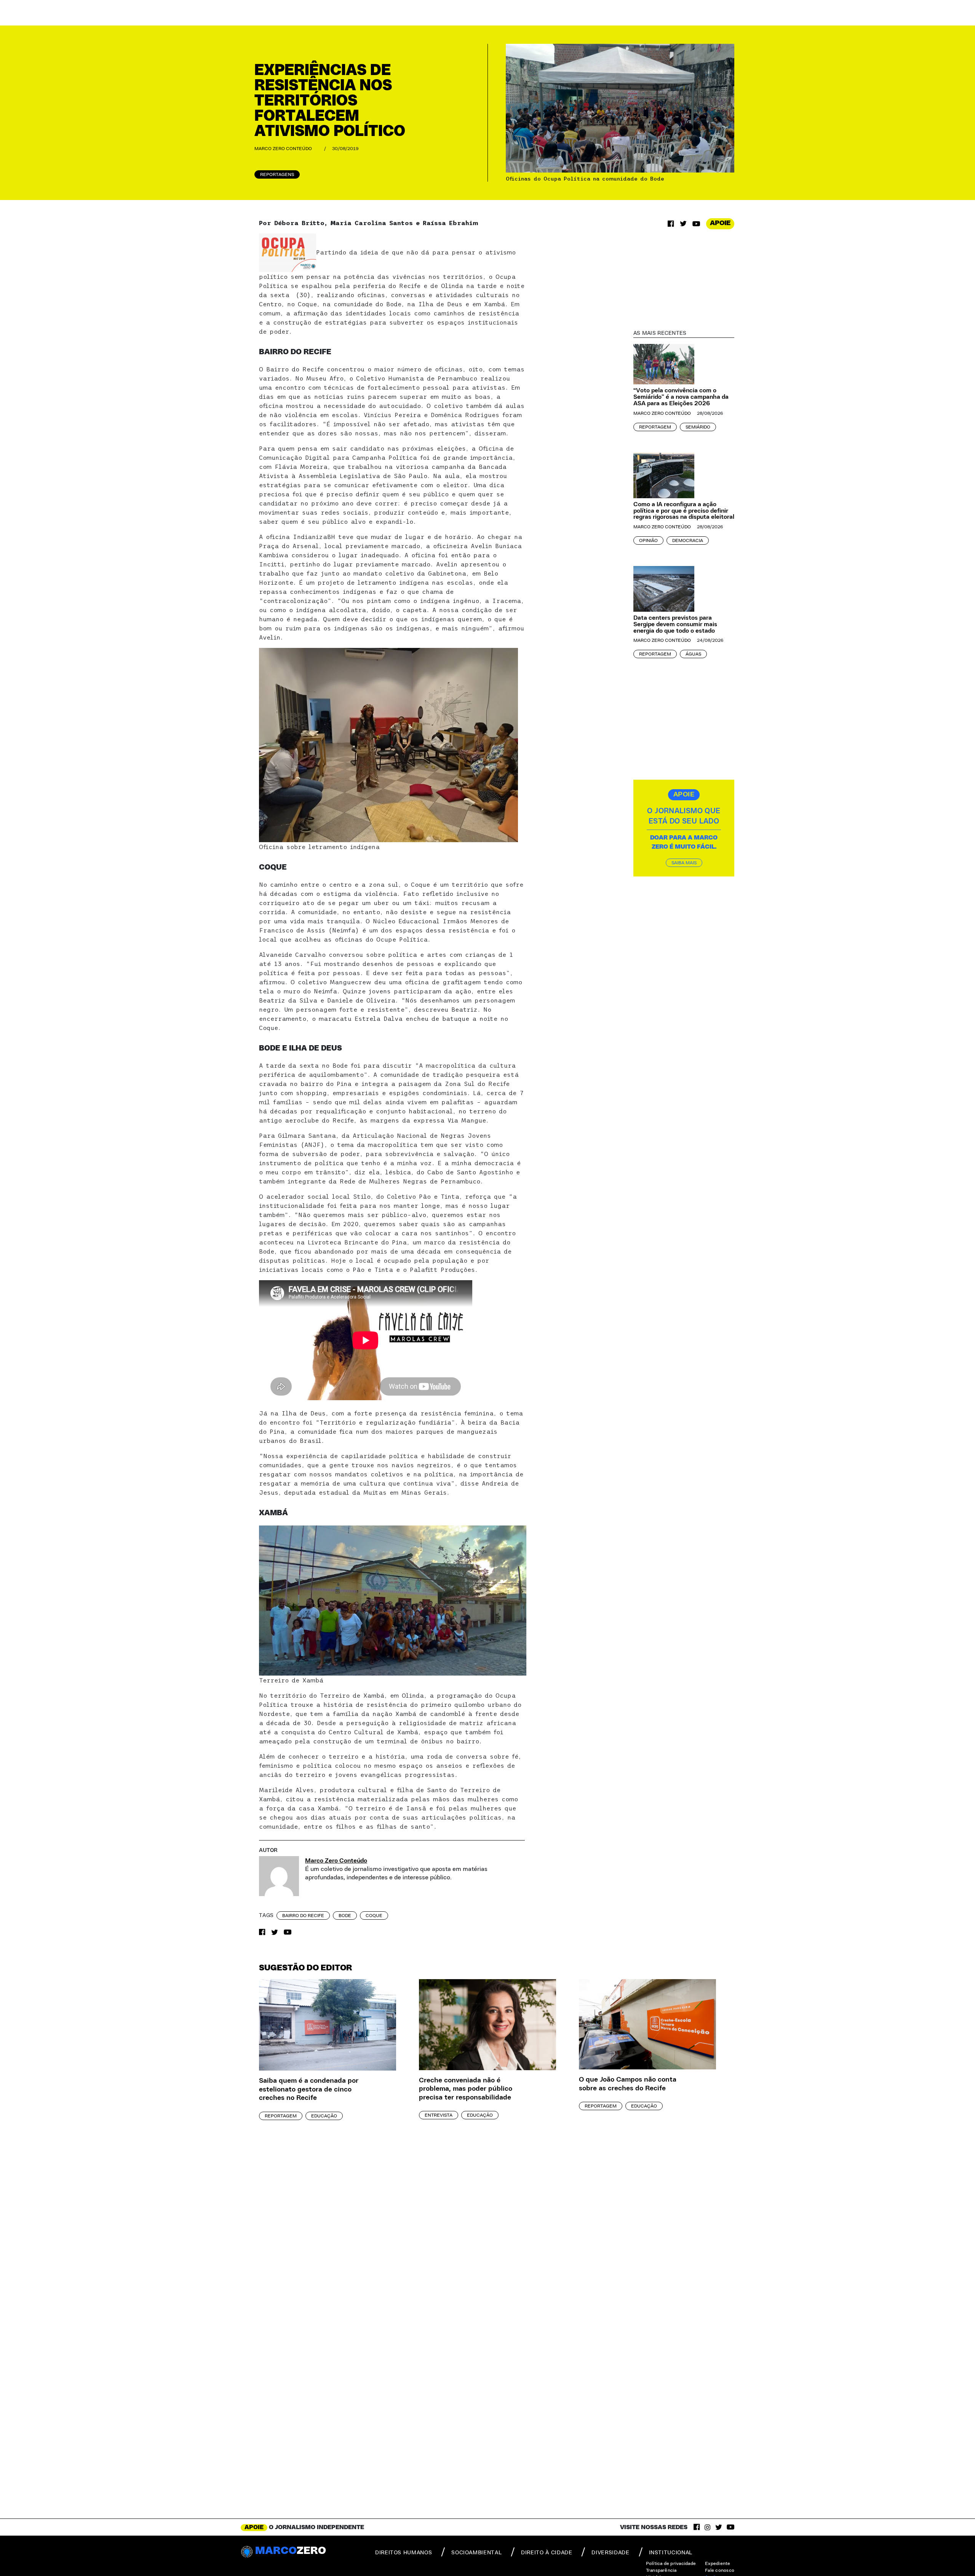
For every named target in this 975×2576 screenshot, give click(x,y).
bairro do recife (303, 1916)
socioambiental (476, 2553)
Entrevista (439, 2115)
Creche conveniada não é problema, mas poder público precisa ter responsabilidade (466, 2089)
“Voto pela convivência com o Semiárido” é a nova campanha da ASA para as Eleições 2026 (681, 397)
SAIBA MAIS (684, 863)
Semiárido (698, 427)
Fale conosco (720, 2570)
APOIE (720, 223)
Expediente (718, 2563)
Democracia (688, 540)
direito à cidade (547, 2553)
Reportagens (277, 174)
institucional (671, 2553)
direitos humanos (404, 2553)
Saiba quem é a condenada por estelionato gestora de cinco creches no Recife (309, 2089)
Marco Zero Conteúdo (283, 149)
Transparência (661, 2570)
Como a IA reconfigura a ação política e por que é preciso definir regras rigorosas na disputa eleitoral (684, 511)
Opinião (648, 540)
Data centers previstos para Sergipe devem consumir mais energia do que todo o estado (675, 624)
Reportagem (655, 427)
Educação (324, 2116)
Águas (693, 654)
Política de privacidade (671, 2563)
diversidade (610, 2553)
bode (345, 1916)
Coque (374, 1916)
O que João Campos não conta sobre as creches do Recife (628, 2084)
